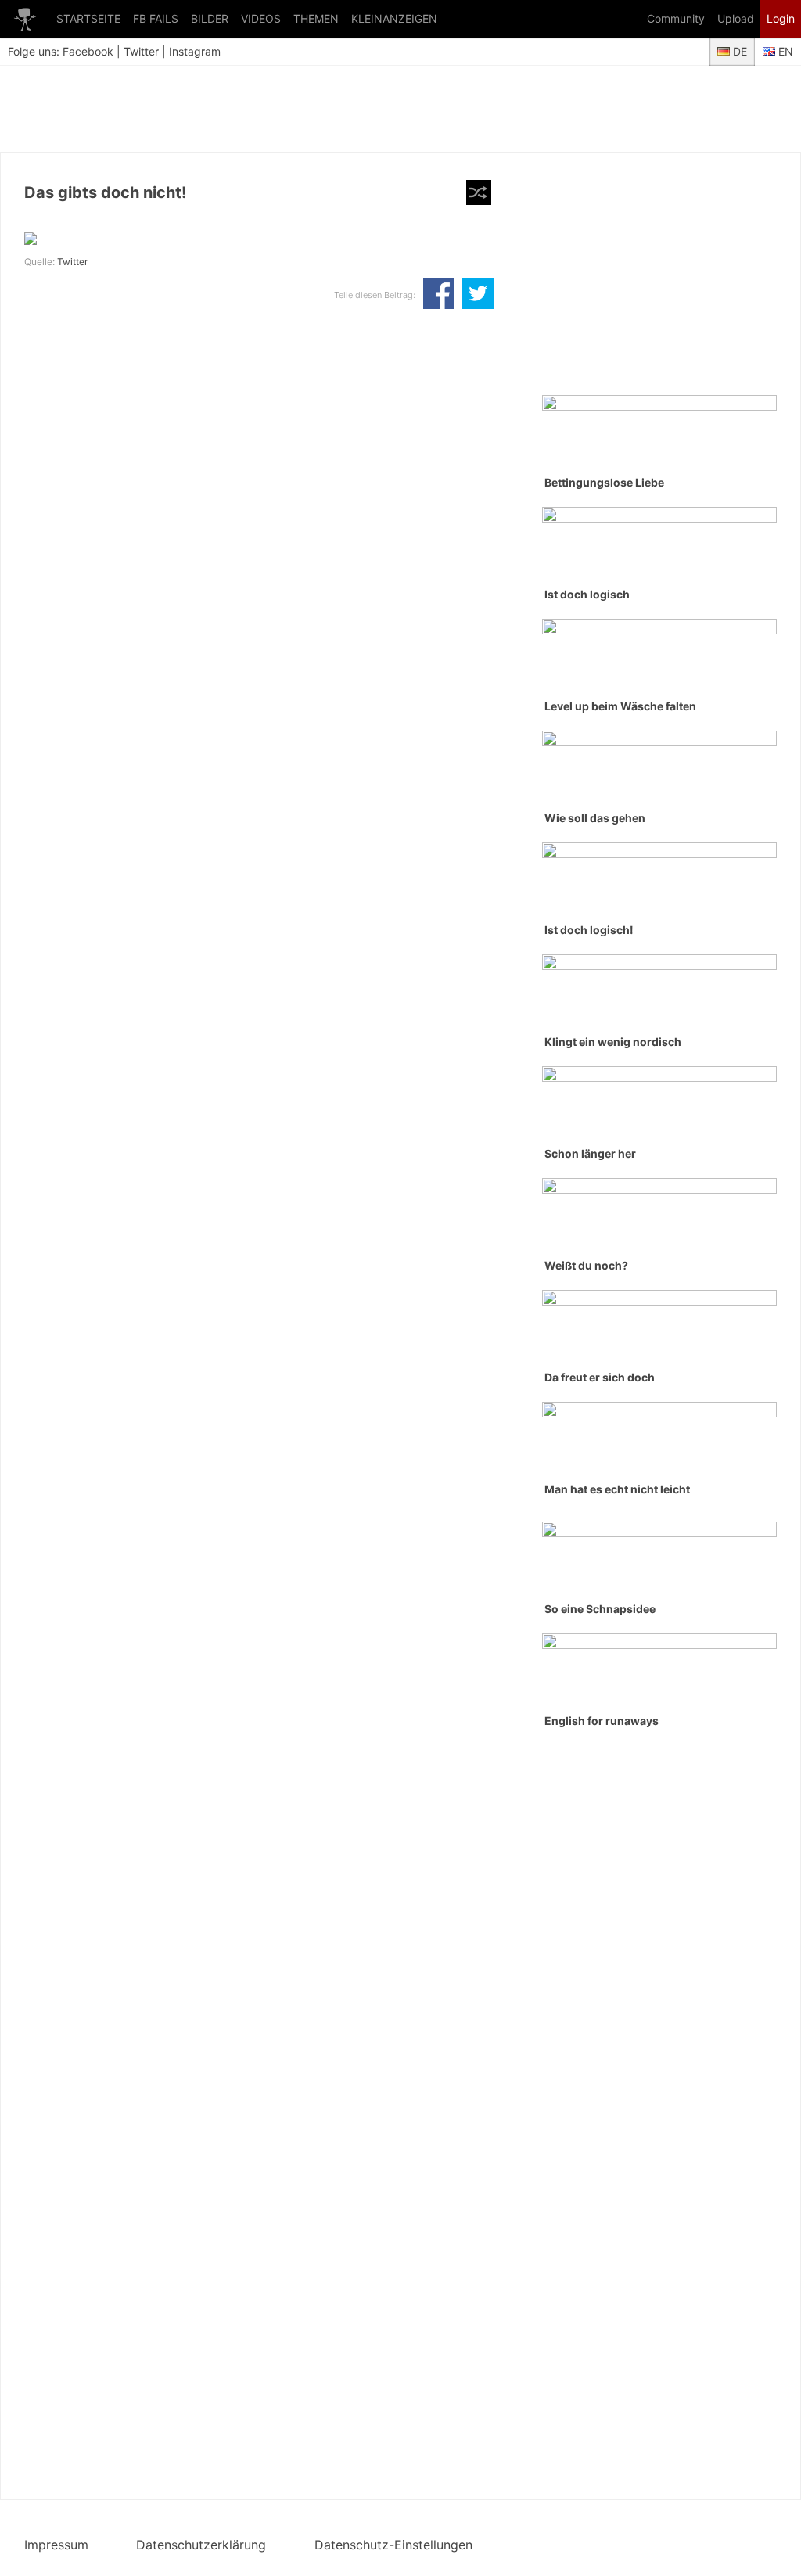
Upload (736, 18)
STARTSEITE (88, 18)
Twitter (141, 51)
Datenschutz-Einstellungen (393, 2545)
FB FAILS (156, 18)
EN (784, 51)
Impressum (56, 2545)
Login (781, 18)
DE (738, 51)
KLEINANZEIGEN (394, 18)
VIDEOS (261, 18)
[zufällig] (479, 192)
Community (676, 18)
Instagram (195, 51)
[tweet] (478, 295)
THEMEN (316, 18)
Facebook (88, 51)
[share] (439, 295)
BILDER (210, 18)
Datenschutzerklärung (201, 2545)
